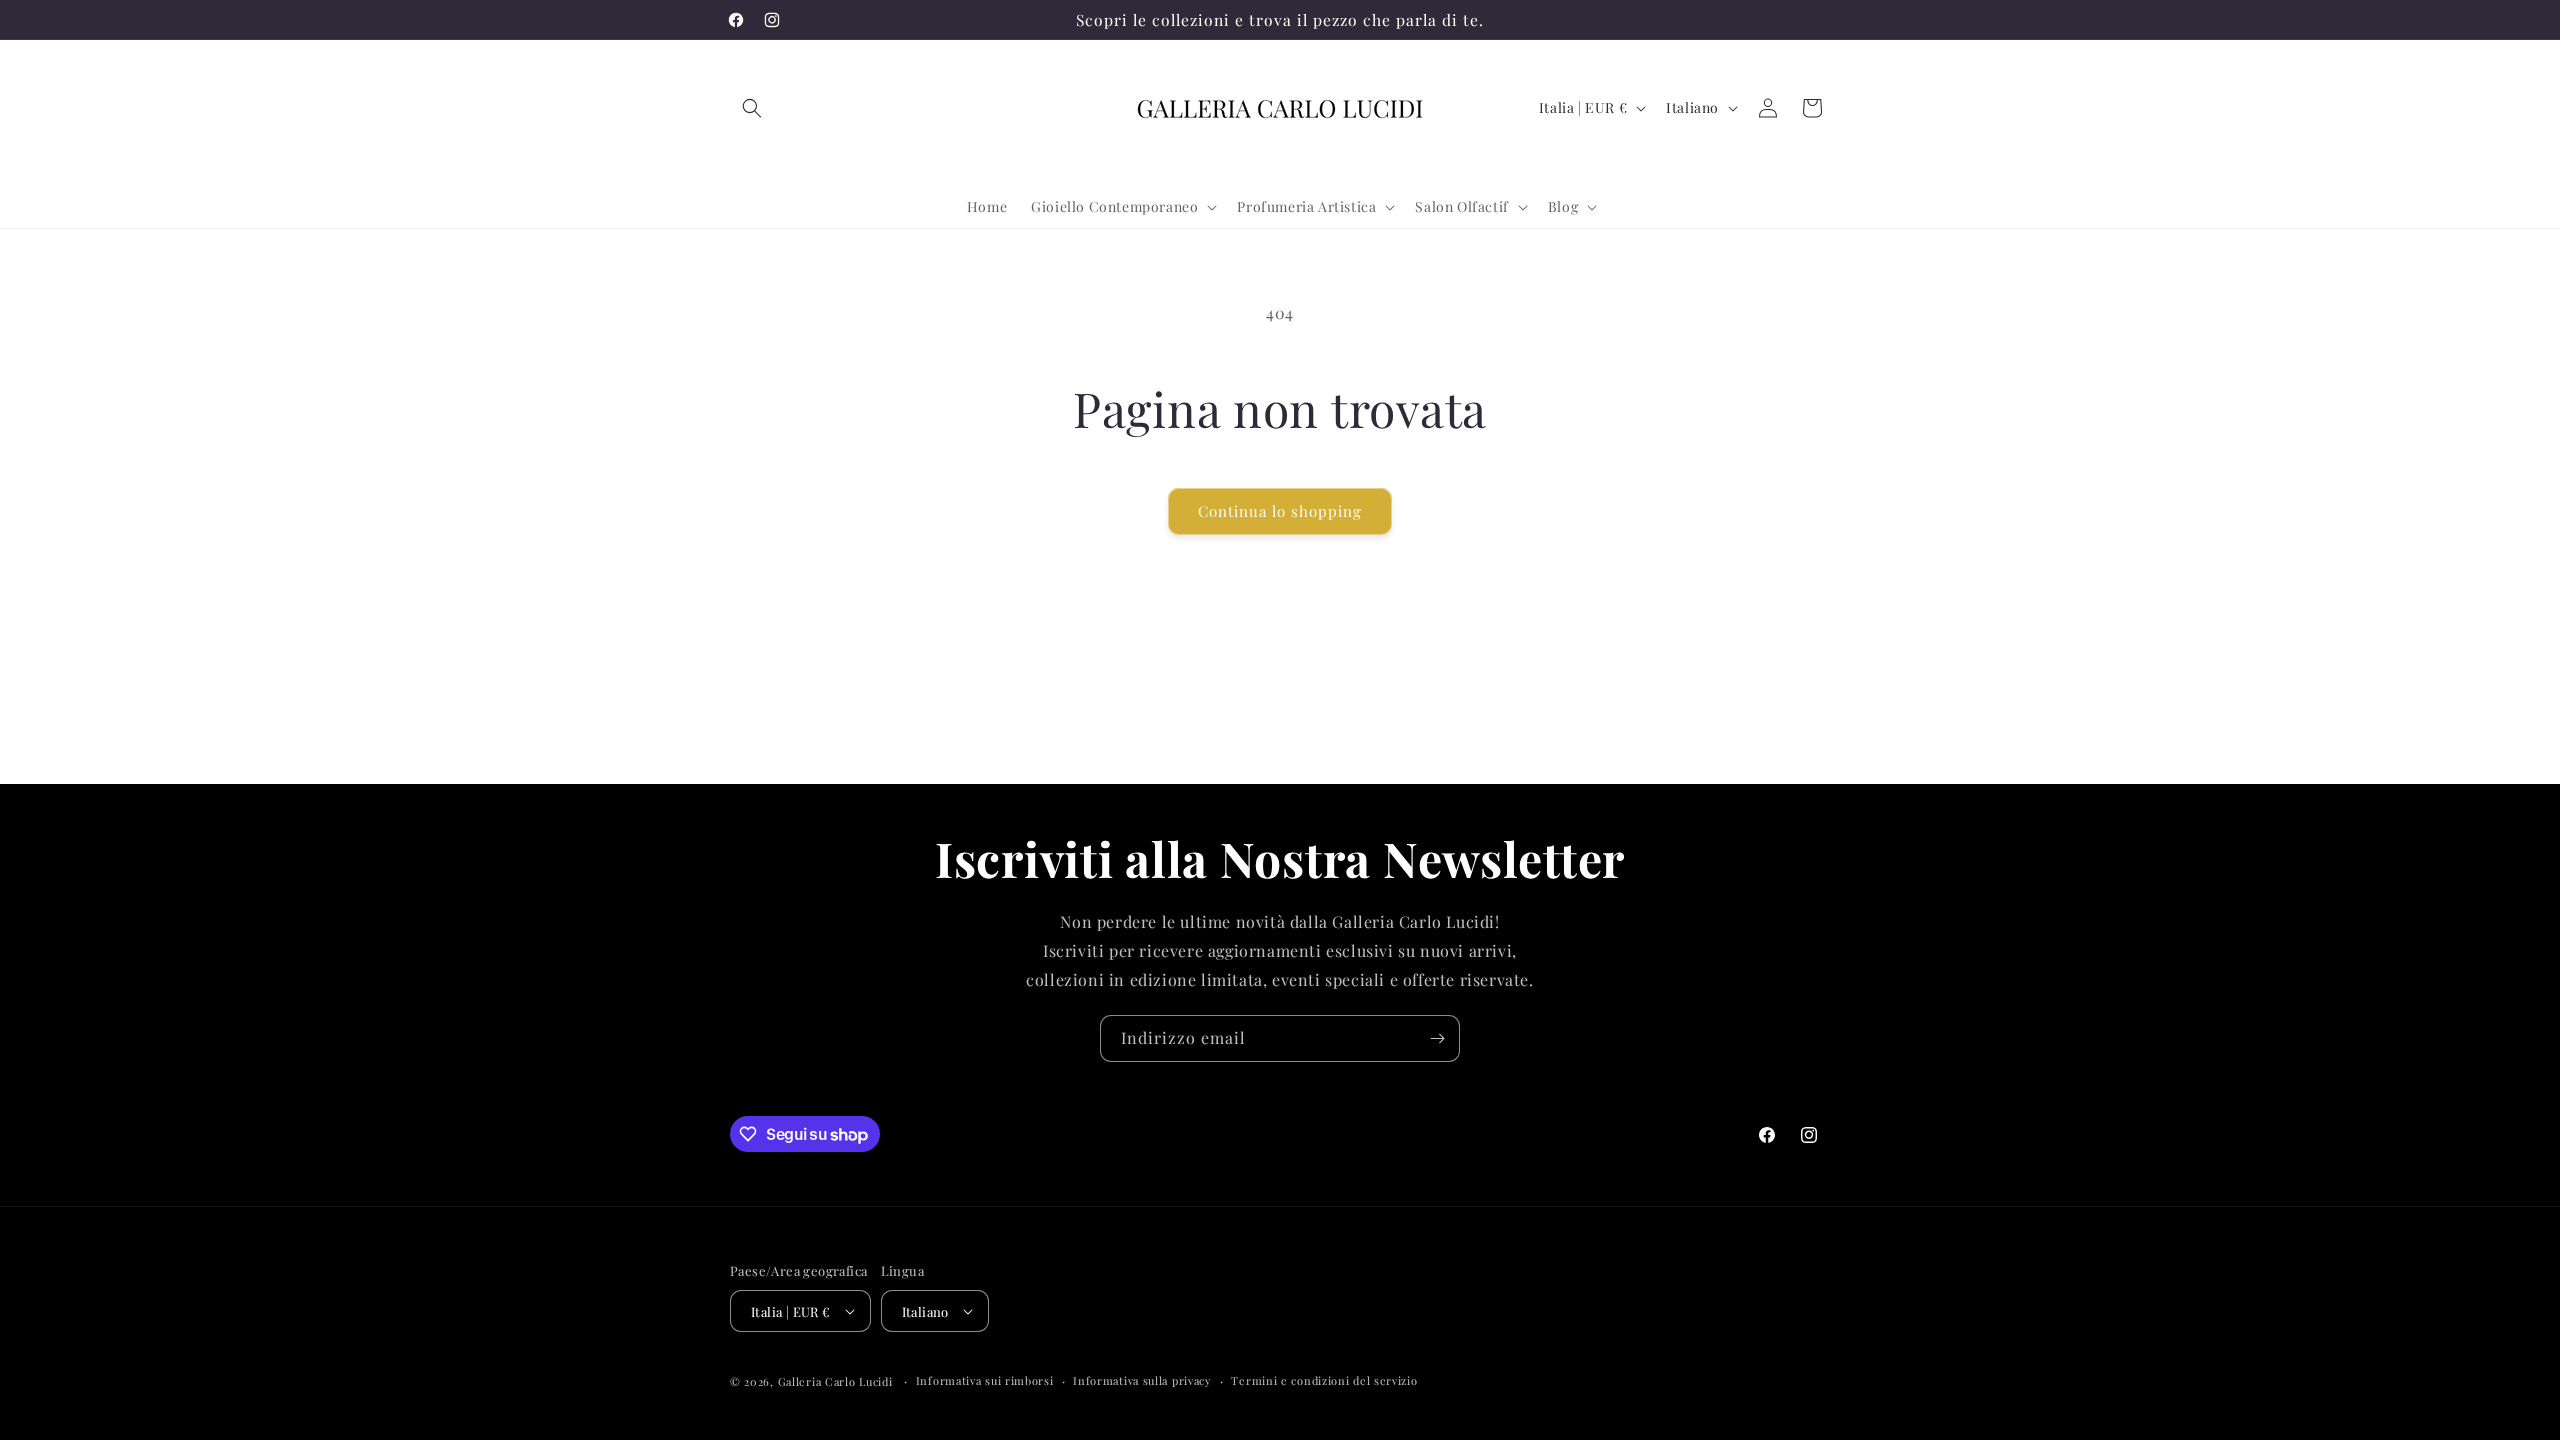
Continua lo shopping (1280, 511)
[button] (752, 108)
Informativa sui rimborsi (985, 1380)
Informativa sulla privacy (1142, 1380)
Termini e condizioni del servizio (1324, 1380)
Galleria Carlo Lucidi (835, 1381)
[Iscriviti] (1437, 1038)
